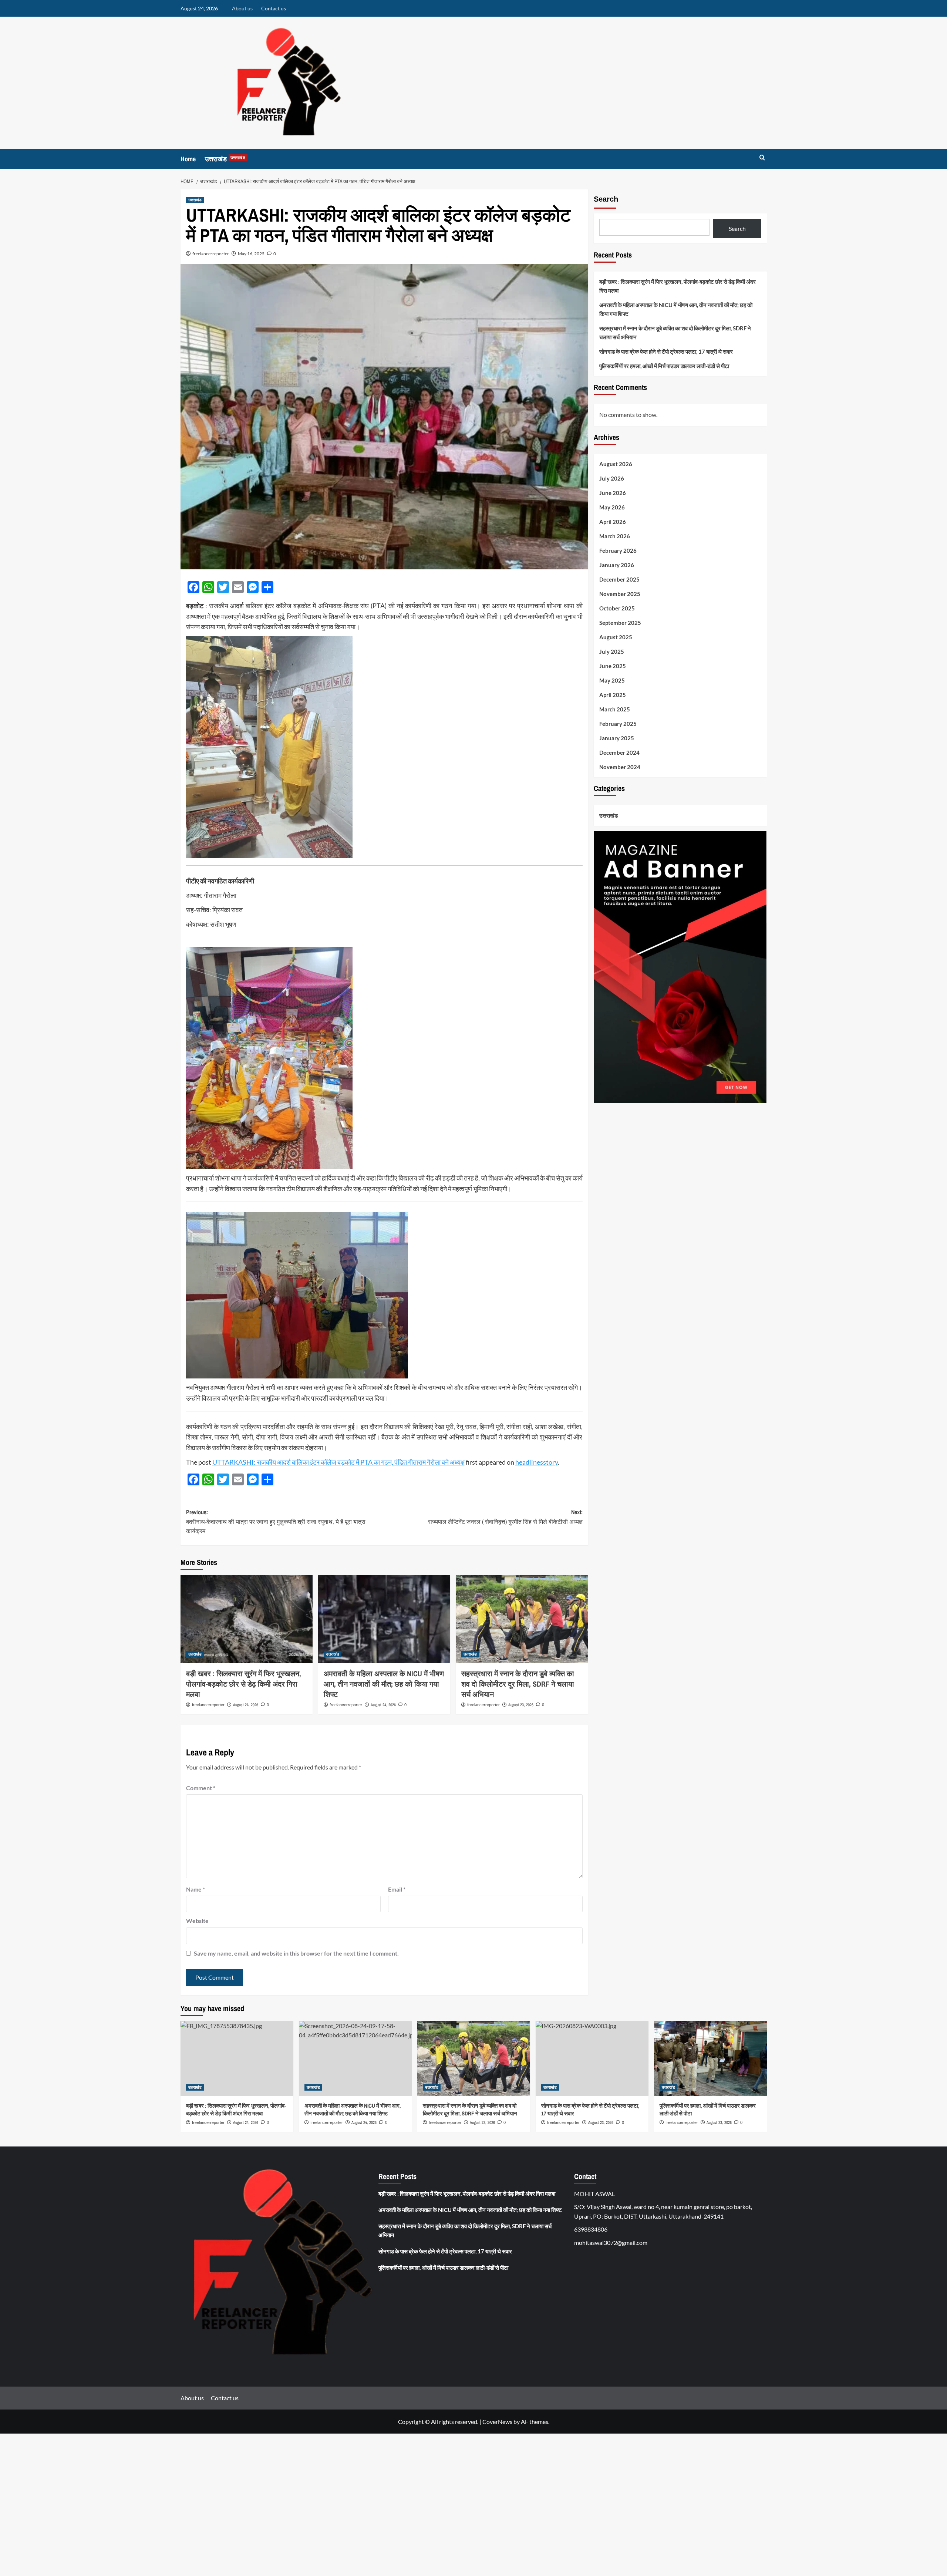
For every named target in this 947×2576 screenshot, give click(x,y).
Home (188, 159)
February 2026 (618, 550)
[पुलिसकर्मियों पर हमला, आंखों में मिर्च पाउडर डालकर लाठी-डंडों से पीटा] (710, 2059)
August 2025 (616, 637)
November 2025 (620, 594)
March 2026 (615, 536)
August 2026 (616, 464)
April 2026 (613, 522)
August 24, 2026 (246, 1705)
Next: (505, 1517)
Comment (201, 1788)
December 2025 (619, 579)
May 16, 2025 (251, 254)
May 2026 (612, 507)
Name (196, 1889)
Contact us (274, 8)
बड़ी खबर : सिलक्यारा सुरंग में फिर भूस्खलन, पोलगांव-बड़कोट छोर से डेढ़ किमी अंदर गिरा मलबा (244, 1684)
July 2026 (612, 478)
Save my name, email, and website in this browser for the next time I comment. (296, 1953)
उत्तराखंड (225, 159)
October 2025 (617, 608)
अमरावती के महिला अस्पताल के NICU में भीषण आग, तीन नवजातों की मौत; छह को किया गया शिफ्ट (384, 1684)
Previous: (276, 1521)
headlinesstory (537, 1462)
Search (606, 199)
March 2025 (615, 709)
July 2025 (612, 651)
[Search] (762, 158)
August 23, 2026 (521, 1705)
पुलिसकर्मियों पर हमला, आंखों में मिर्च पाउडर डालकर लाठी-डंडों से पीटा (664, 366)
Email (397, 1889)
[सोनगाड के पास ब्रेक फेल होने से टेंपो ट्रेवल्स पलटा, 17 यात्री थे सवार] (592, 2059)
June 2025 (613, 666)
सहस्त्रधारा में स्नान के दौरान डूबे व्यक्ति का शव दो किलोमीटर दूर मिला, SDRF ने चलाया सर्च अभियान (518, 1684)
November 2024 (620, 767)
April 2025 (613, 695)
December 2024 (619, 752)
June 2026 (613, 493)
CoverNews (497, 2422)
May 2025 (612, 680)
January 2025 (617, 738)
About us (242, 8)
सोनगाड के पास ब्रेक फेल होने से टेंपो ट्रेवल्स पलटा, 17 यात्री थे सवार (666, 351)
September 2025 (620, 623)
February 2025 (618, 724)
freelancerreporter (211, 254)
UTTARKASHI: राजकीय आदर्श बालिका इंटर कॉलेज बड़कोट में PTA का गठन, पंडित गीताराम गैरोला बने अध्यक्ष (338, 1462)
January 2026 (617, 565)
